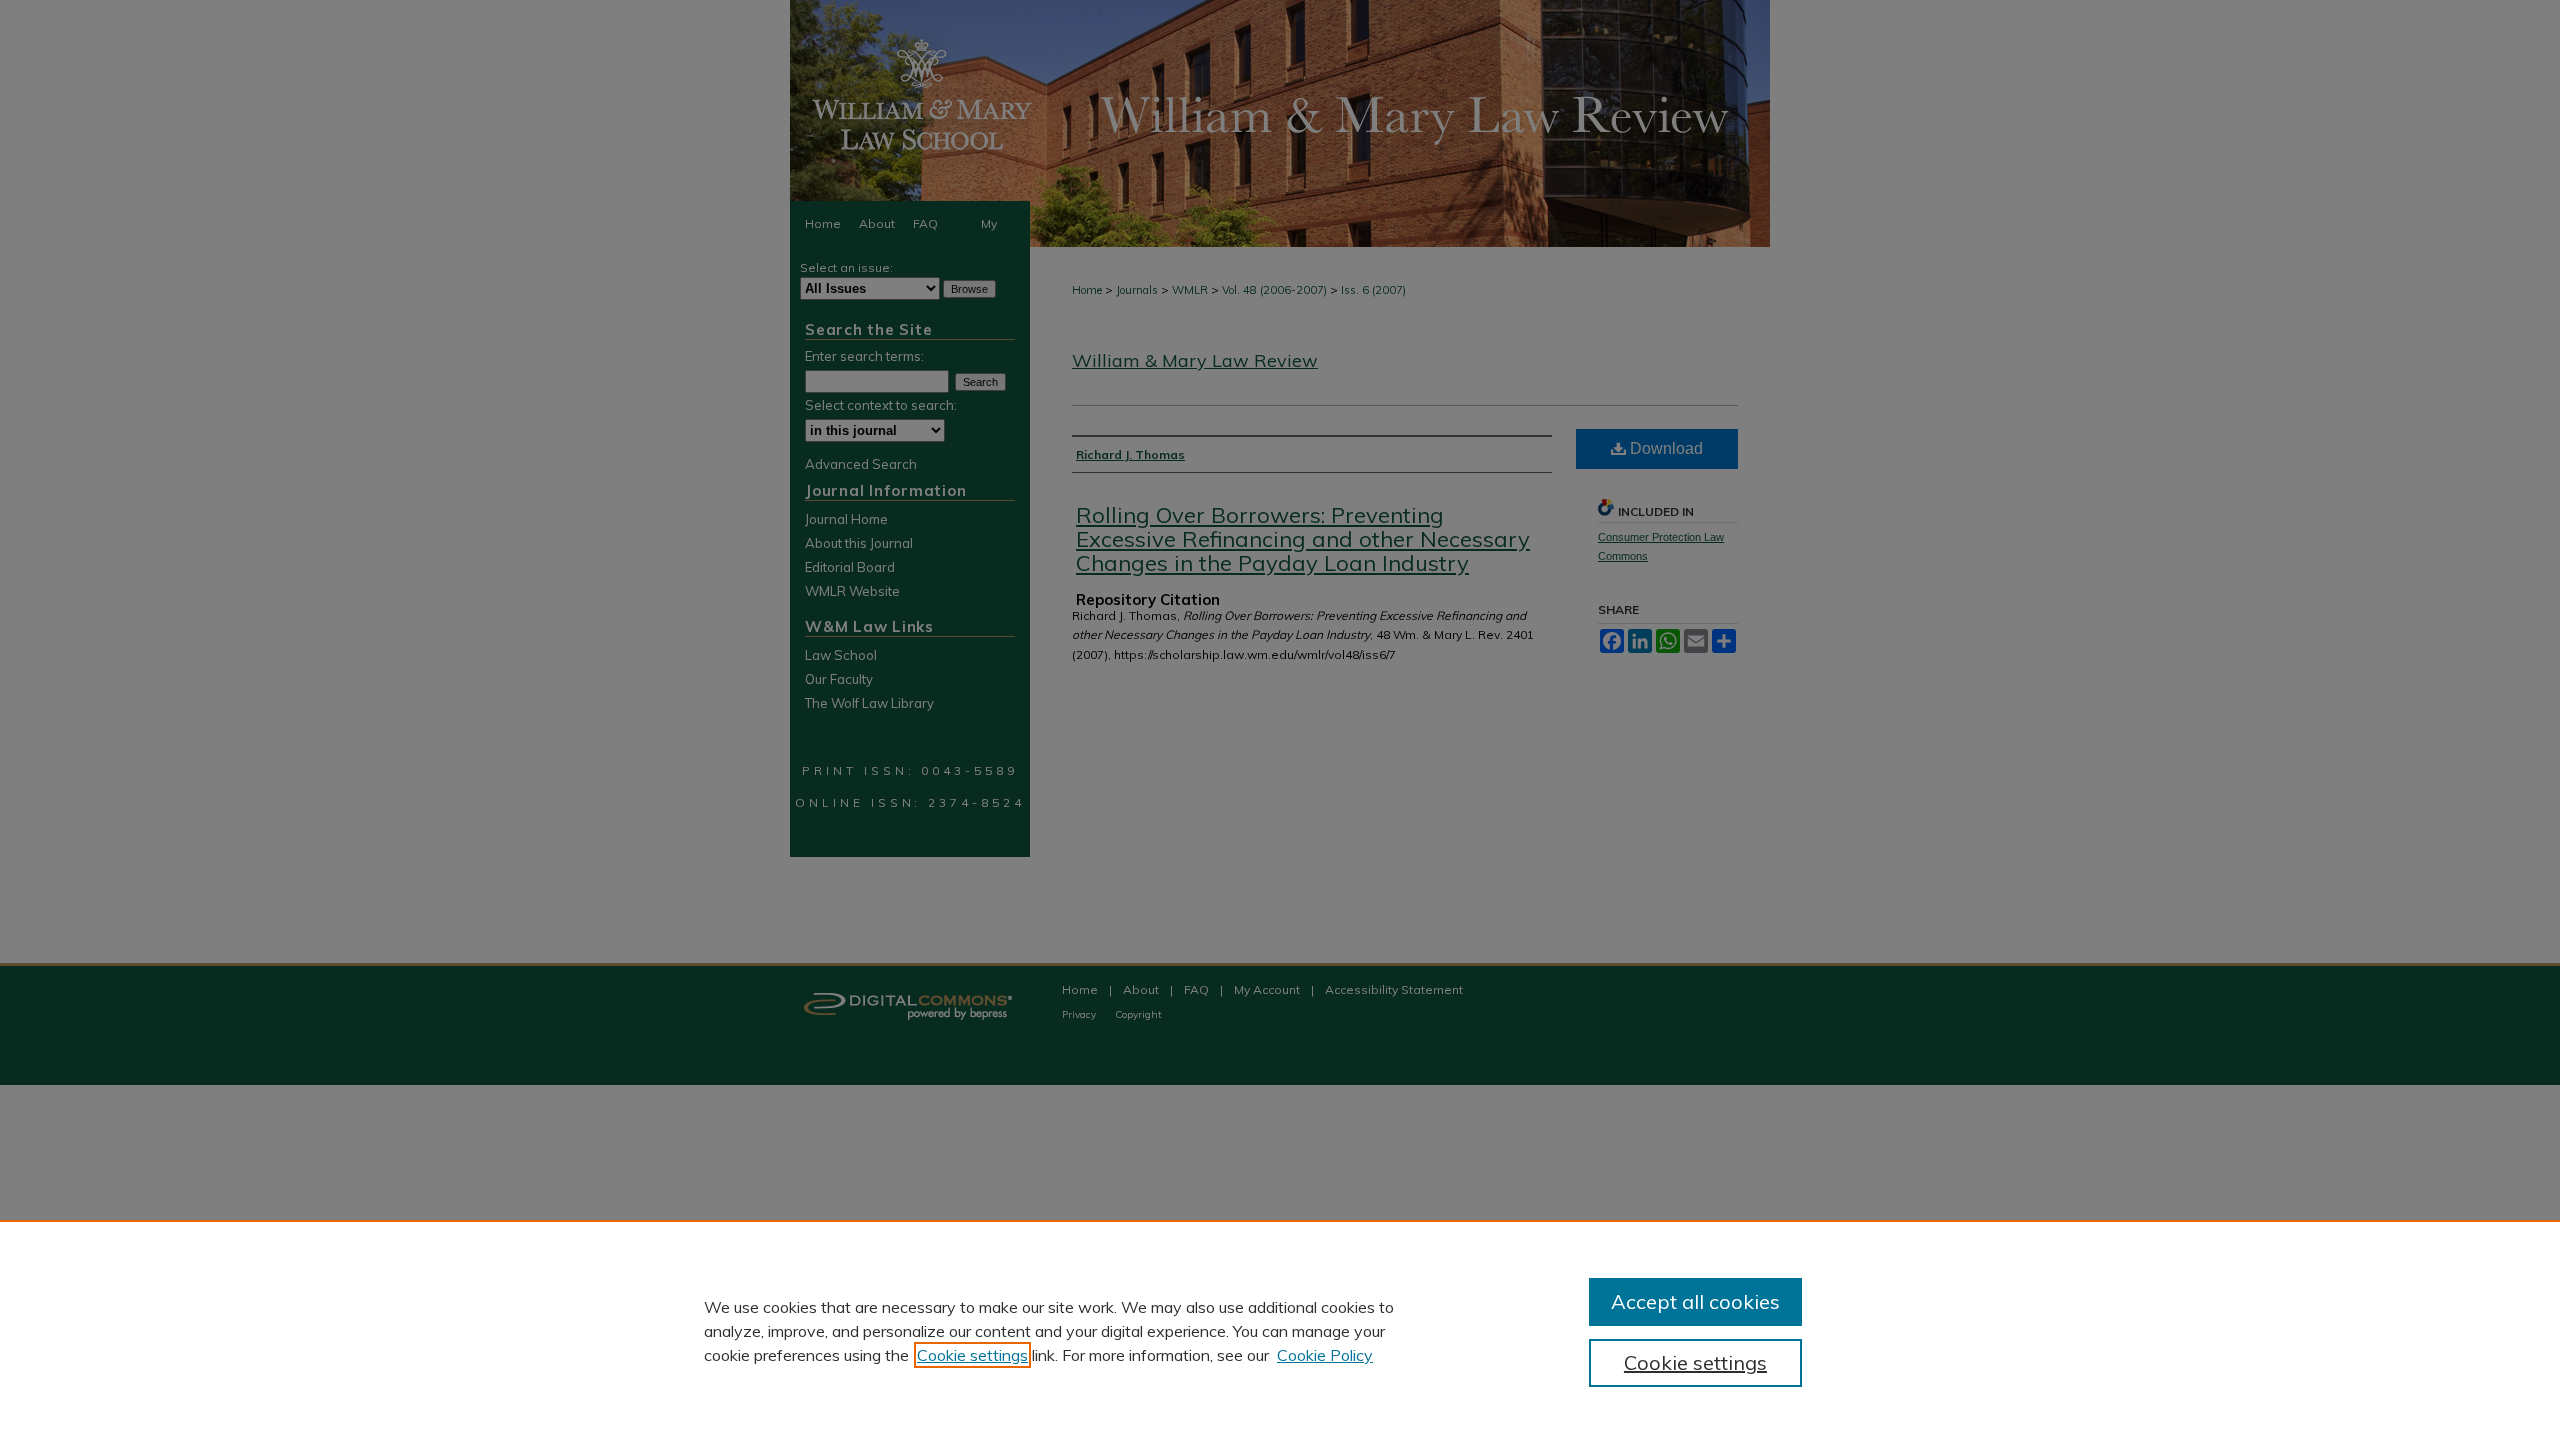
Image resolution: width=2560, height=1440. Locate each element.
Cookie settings (972, 1355)
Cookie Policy (1325, 1355)
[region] (1280, 1330)
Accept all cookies (1695, 1301)
